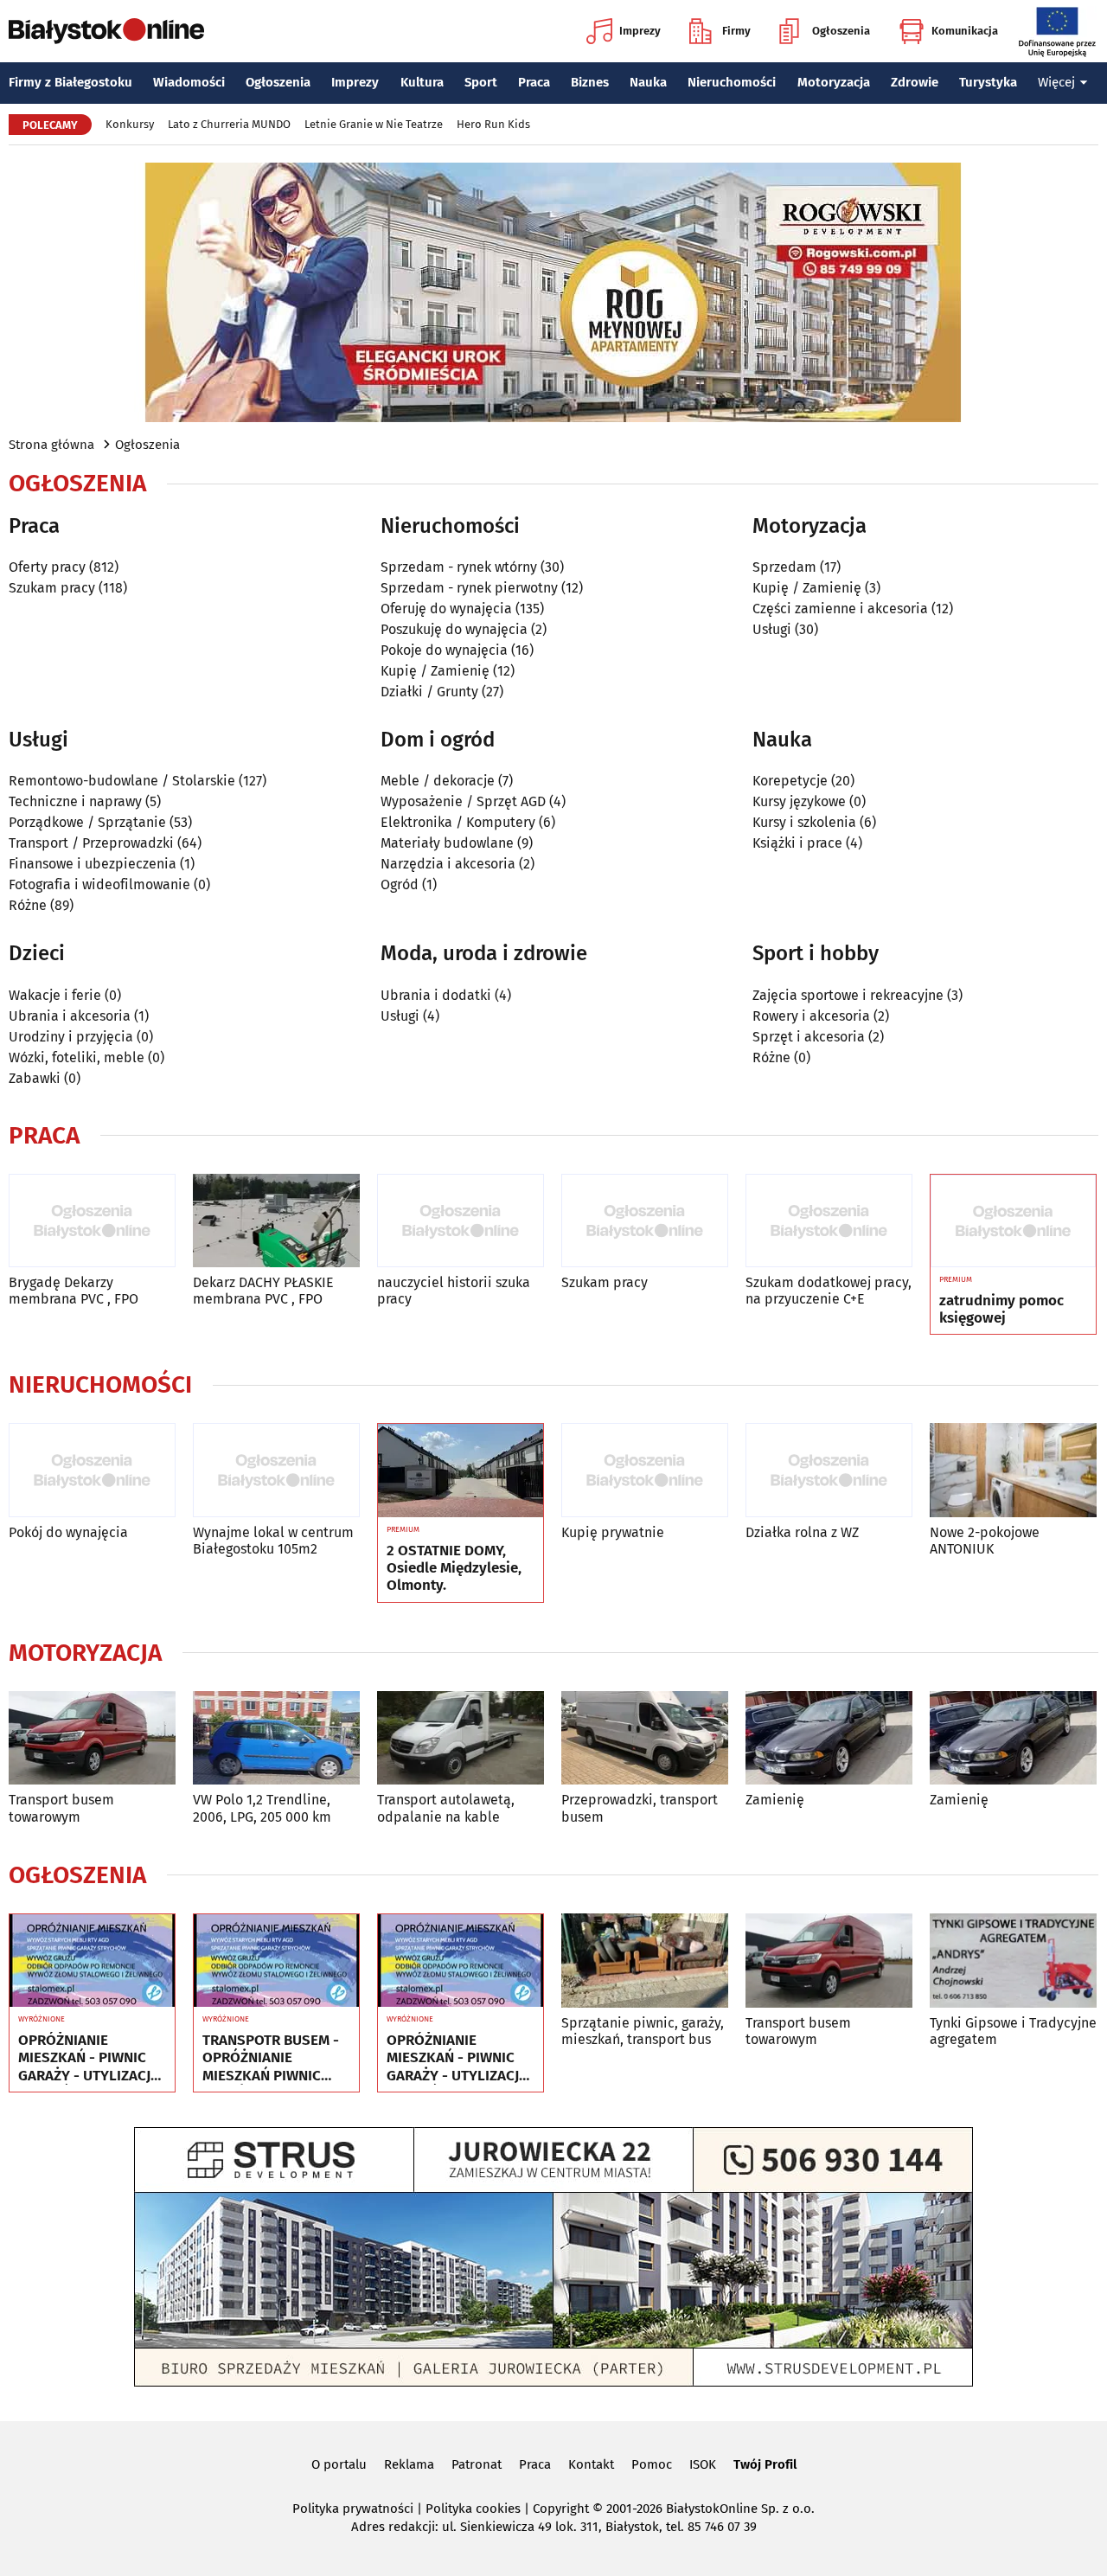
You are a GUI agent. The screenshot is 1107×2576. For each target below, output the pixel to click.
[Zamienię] (829, 1738)
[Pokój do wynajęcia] (92, 1470)
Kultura (422, 82)
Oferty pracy (47, 567)
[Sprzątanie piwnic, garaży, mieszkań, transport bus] (645, 1961)
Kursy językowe (799, 801)
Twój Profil (765, 2464)
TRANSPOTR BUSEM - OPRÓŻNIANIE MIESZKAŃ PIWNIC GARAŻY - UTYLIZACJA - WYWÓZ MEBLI (273, 2058)
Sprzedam (784, 567)
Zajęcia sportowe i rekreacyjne (848, 995)
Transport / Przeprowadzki (91, 843)
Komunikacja (965, 31)
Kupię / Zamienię (435, 671)
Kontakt (591, 2464)
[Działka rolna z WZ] (829, 1470)
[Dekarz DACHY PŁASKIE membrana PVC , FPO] (276, 1221)
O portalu (339, 2464)
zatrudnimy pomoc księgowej (1001, 1310)
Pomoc (652, 2464)
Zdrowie (915, 82)
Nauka (648, 82)
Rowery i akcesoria (811, 1016)
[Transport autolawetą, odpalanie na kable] (461, 1738)
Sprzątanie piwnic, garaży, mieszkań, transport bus (643, 2031)
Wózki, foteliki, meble (77, 1057)
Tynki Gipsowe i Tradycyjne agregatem (1013, 2031)
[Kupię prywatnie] (645, 1470)
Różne (28, 905)
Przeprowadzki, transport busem (640, 1808)
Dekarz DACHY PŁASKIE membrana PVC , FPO (263, 1291)
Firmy (736, 31)
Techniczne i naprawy (75, 801)
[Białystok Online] (106, 31)
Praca (534, 82)
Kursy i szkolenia (804, 822)
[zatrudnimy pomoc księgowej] (1013, 1221)
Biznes (590, 82)
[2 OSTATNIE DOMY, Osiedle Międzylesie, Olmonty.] (461, 1471)
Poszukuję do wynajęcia (454, 629)
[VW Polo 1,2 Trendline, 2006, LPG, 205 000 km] (276, 1738)
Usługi (772, 629)
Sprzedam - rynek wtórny (459, 567)
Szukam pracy (52, 588)
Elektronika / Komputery (458, 822)
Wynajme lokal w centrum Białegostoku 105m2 (273, 1541)
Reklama (409, 2464)
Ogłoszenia (841, 31)
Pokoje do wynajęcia (444, 650)
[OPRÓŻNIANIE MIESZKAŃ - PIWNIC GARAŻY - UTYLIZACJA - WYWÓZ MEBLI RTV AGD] (92, 1961)
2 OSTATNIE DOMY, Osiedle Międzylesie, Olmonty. (454, 1569)
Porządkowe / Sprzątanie (87, 822)
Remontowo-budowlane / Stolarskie (122, 781)
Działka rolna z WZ (802, 1532)
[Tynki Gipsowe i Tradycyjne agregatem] (1013, 1961)
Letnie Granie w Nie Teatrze (374, 124)
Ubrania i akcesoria (70, 1016)
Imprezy (640, 31)
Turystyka (988, 82)
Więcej (1056, 82)
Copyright (561, 2509)
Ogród (400, 884)
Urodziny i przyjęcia (71, 1037)
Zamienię (775, 1800)
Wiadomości (189, 82)
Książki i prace (797, 843)
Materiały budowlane (447, 843)
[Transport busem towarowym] (92, 1738)
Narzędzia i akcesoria (448, 864)
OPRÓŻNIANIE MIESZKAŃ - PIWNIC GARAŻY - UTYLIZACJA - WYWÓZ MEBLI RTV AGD (89, 2058)
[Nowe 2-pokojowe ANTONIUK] (1013, 1470)
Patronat (477, 2464)
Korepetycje (790, 781)
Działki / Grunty (429, 692)
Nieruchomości (732, 82)
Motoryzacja (834, 82)
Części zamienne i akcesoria (840, 609)
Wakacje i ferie (55, 995)
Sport (481, 82)
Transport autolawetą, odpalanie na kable (446, 1808)
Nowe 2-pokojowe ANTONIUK (985, 1541)
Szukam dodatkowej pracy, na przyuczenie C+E (829, 1291)
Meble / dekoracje (438, 781)
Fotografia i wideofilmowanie (99, 884)
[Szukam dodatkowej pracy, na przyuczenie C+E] (829, 1221)
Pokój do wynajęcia (68, 1532)
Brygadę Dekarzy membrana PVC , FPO (74, 1291)
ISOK (703, 2464)
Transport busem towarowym (61, 1808)
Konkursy (130, 124)
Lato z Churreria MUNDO (229, 124)
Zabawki (35, 1078)
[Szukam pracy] (645, 1221)
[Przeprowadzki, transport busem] (645, 1738)
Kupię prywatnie (613, 1532)
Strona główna (51, 445)
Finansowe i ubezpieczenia (93, 864)
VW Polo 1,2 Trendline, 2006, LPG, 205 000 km (262, 1808)
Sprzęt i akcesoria (809, 1037)
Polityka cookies (473, 2509)
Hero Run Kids (493, 124)
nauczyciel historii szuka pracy (454, 1291)
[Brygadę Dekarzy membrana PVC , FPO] (92, 1221)
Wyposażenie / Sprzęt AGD (463, 801)
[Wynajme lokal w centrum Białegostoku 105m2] (276, 1470)
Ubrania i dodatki (436, 995)
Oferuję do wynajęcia (446, 609)
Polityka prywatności (353, 2509)
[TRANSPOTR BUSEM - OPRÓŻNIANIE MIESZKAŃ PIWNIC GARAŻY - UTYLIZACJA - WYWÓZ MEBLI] (276, 1961)
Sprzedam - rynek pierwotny (469, 588)
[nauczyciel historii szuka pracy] (461, 1221)
